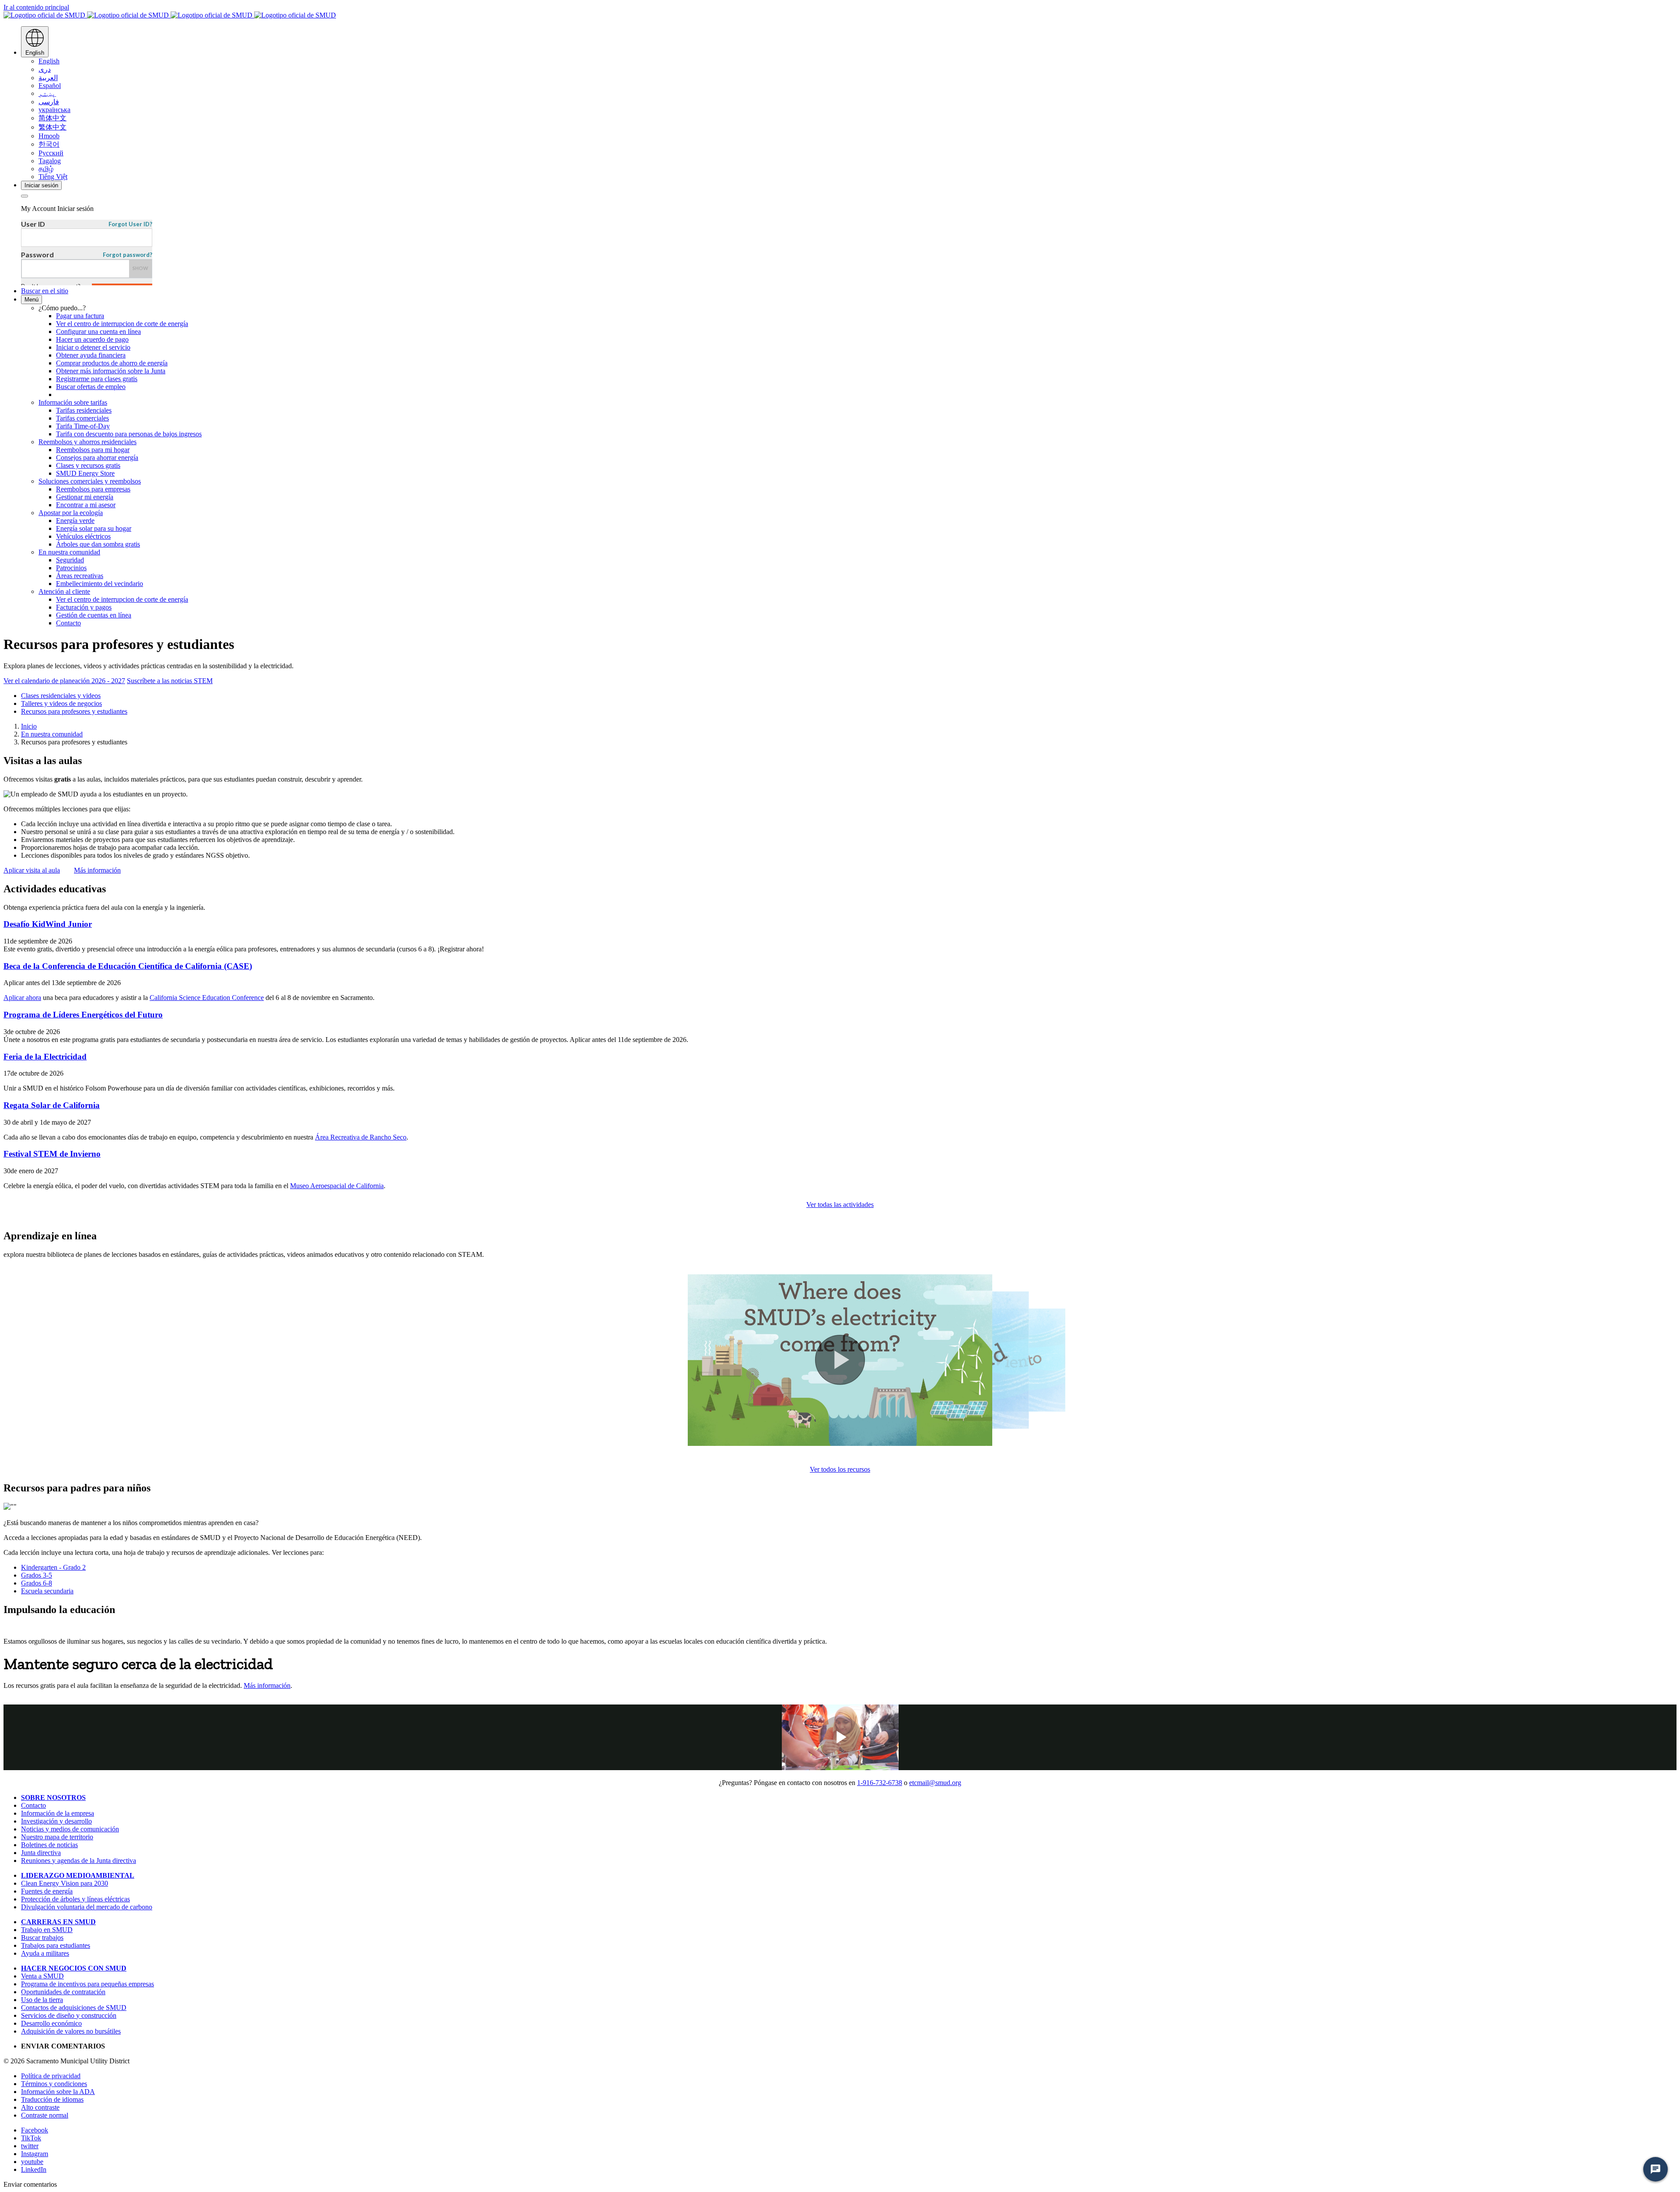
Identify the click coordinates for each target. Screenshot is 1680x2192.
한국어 (49, 144)
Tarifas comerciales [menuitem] (82, 418)
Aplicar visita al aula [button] (32, 870)
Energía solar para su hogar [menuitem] (94, 528)
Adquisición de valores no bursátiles (71, 2031)
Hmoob (49, 136)
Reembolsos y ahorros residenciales (87, 442)
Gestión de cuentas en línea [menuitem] (94, 615)
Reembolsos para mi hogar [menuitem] (93, 450)
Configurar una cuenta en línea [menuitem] (98, 331)
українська (54, 110)
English (49, 61)
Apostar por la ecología (71, 513)
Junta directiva (41, 1853)
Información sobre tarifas (73, 402)
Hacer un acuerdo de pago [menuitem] (92, 339)
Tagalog (50, 161)
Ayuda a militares (45, 1953)
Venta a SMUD (42, 1976)
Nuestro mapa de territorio (57, 1837)
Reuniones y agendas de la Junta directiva (79, 1861)
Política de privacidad (51, 2076)
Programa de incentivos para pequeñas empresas (87, 1984)
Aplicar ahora (22, 998)
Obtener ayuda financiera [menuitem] (91, 355)
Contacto (33, 1805)
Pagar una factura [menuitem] (80, 316)
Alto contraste (40, 2107)
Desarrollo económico (51, 2023)
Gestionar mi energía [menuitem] (85, 497)
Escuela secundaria (47, 1591)
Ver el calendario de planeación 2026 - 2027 (64, 681)
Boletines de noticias (49, 1845)
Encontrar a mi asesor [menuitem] (86, 505)
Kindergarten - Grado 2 (53, 1567)
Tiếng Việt (53, 177)
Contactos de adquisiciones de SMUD (74, 2008)
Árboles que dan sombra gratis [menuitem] (98, 544)
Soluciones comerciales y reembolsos (90, 481)
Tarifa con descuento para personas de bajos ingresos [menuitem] (129, 434)
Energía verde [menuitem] (75, 521)
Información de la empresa (58, 1813)
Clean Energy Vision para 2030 (65, 1883)
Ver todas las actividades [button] (840, 1205)
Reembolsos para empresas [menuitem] (93, 489)
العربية (48, 78)
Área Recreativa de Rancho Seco (361, 1137)
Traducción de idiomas (52, 2099)
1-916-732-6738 (880, 1783)
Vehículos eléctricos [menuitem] (83, 536)
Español (50, 86)
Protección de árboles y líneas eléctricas (75, 1899)
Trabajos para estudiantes (56, 1945)
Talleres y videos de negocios (61, 703)
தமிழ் (46, 169)
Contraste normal (45, 2115)
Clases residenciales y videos (61, 696)
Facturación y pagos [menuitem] (84, 607)
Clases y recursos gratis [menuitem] (88, 465)
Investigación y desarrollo (56, 1821)
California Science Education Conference (207, 998)
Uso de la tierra (42, 2000)
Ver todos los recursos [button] (840, 1469)
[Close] (24, 196)
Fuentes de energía (47, 1891)
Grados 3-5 (37, 1575)
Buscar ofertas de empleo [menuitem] (91, 387)
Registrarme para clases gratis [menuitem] (97, 379)
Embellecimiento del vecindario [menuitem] (100, 584)
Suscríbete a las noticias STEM (170, 681)
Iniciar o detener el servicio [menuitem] (93, 347)
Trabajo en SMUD (47, 1930)
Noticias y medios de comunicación (70, 1829)
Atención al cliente (64, 591)
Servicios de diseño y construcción (69, 2015)
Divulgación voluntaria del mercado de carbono (87, 1907)
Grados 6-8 (37, 1583)
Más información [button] (97, 870)
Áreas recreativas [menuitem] (80, 576)
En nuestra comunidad (69, 552)
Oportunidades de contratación (63, 1992)
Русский (51, 153)
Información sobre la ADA (58, 2092)
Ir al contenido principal (36, 7)
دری (45, 69)
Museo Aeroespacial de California (337, 1186)
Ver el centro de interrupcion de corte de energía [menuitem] (122, 324)
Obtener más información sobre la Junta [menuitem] (111, 371)
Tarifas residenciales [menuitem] (84, 410)
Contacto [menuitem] (68, 623)
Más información (267, 1685)
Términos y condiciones (54, 2084)
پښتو (47, 93)
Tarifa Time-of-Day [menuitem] (83, 426)
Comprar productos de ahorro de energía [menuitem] (112, 363)
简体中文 (52, 118)
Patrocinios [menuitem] (71, 568)
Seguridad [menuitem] (70, 560)
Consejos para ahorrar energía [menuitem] (97, 458)
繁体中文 (52, 127)
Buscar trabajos (42, 1938)
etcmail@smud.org (935, 1783)
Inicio (29, 726)
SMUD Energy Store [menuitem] (85, 473)
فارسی (49, 102)
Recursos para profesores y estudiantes (74, 711)
